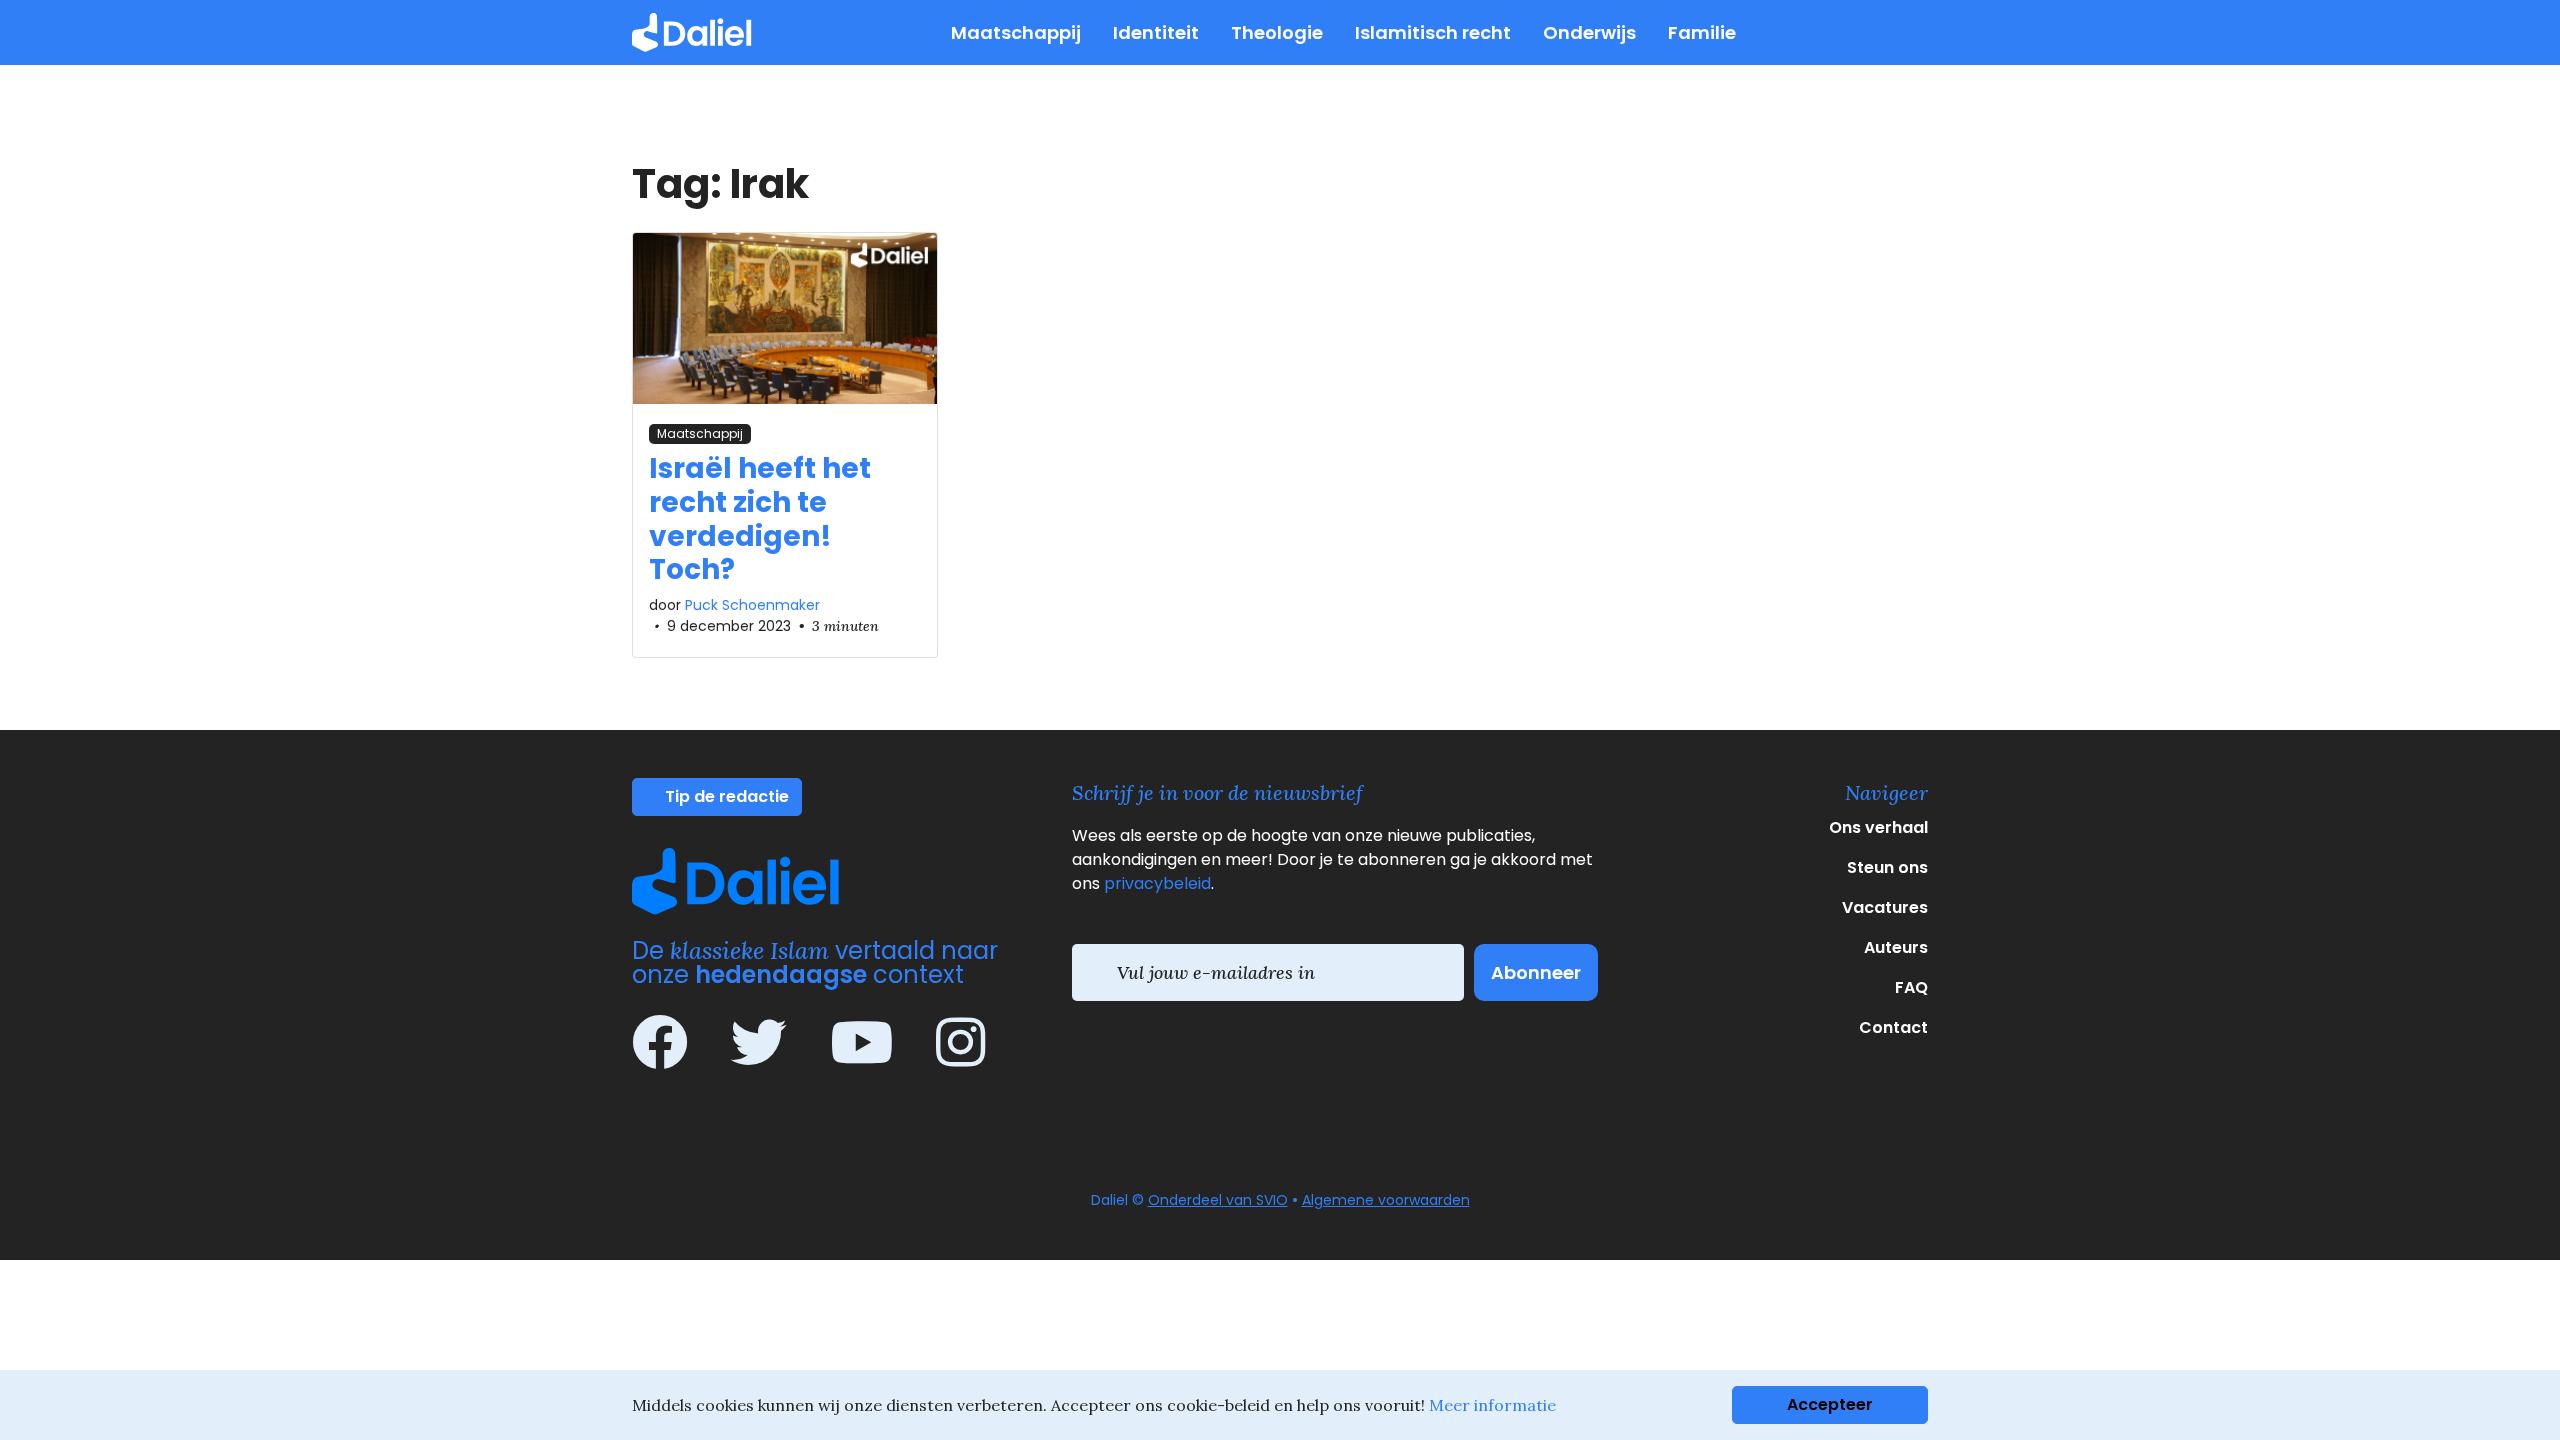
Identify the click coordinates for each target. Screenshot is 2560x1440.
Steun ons (1887, 867)
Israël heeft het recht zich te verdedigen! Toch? (760, 519)
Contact (1893, 1027)
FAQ (1911, 987)
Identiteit (1156, 32)
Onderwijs (1589, 32)
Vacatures (1885, 907)
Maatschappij (1016, 32)
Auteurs (1896, 947)
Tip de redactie (725, 796)
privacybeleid (1157, 883)
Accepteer (1830, 1404)
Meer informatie (1492, 1405)
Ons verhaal (1878, 827)
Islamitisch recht (1433, 32)
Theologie (1277, 32)
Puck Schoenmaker (752, 605)
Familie (1702, 32)
